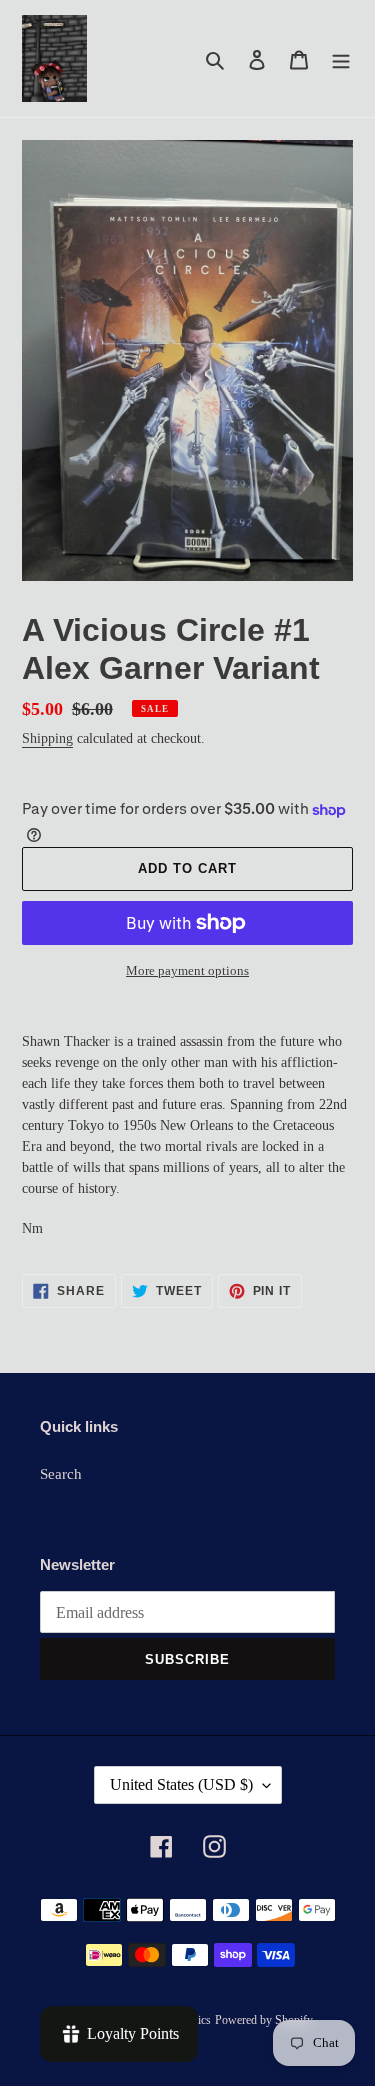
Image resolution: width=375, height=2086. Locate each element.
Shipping (47, 738)
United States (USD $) (181, 1784)
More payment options (187, 970)
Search (61, 1474)
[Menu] (341, 58)
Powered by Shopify (264, 2020)
